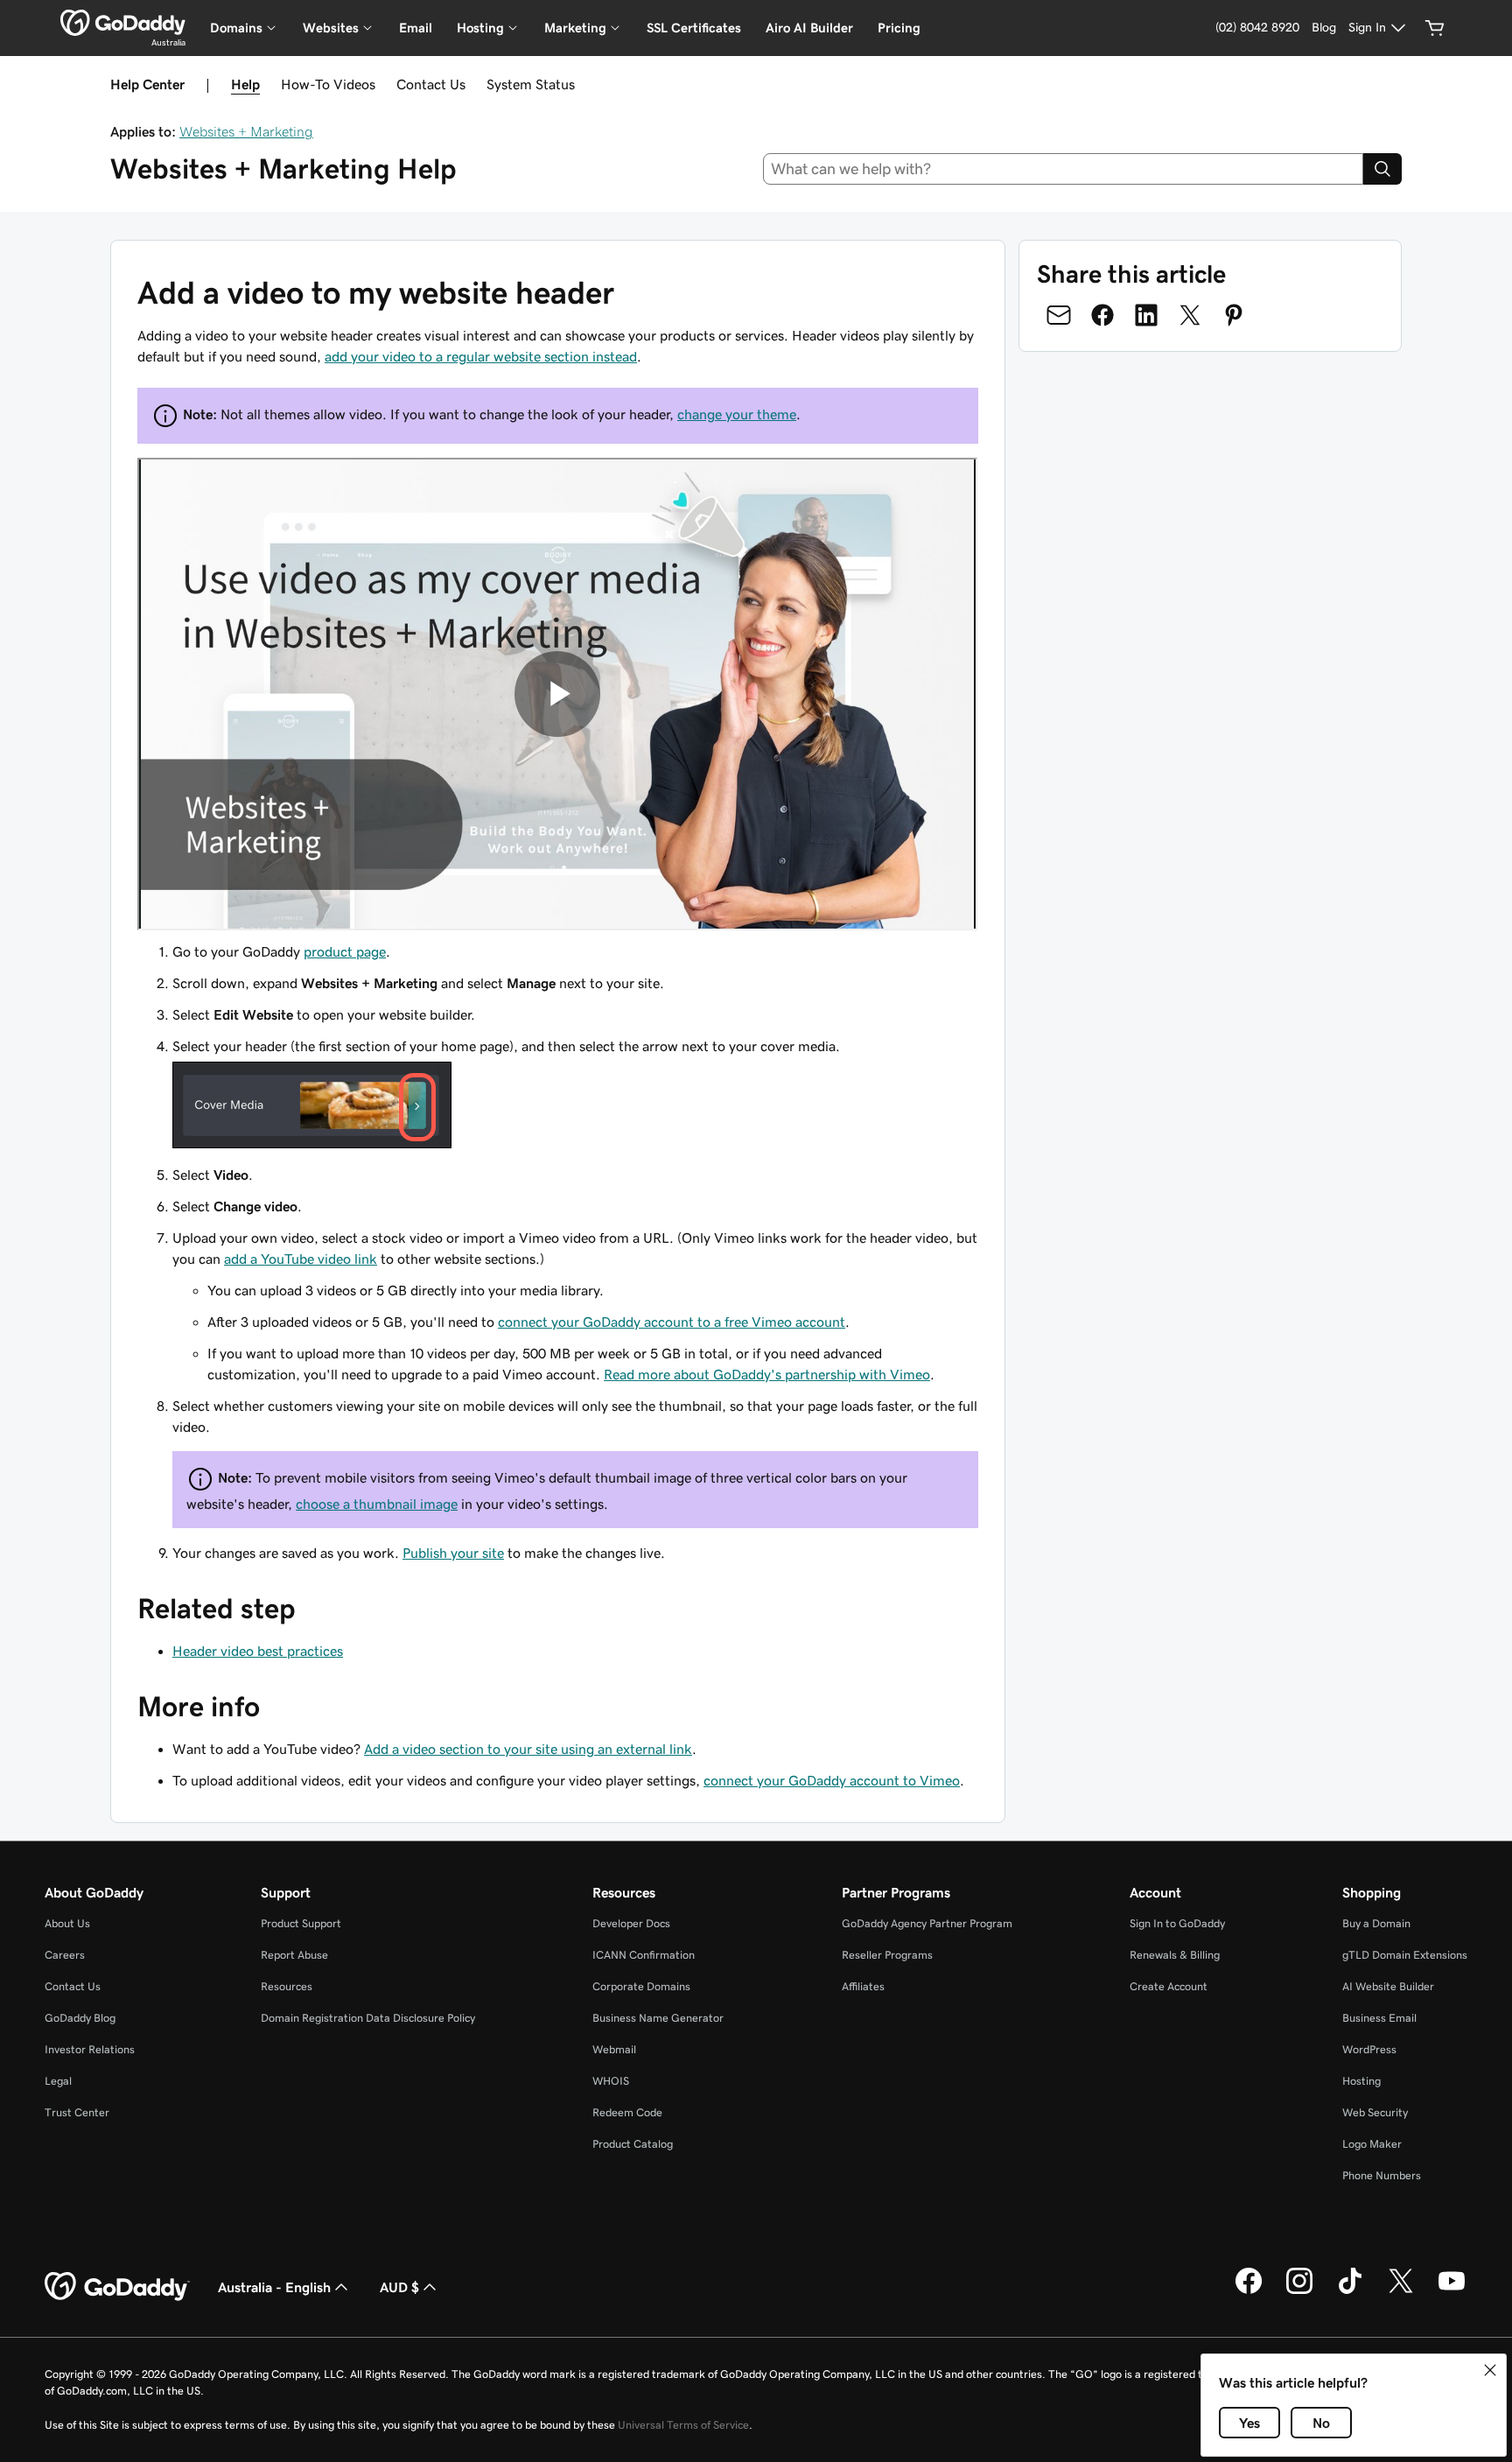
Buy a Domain (1376, 1923)
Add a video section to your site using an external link (528, 1749)
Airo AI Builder (809, 28)
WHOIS (611, 2081)
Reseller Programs (887, 1955)
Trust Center (77, 2112)
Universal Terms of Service (683, 2425)
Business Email (1379, 2018)
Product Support (301, 1923)
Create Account (1169, 1986)
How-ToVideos (328, 84)
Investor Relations (90, 2049)
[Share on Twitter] (1190, 315)
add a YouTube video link (301, 1259)
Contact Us (431, 84)
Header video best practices (258, 1651)
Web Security (1375, 2112)
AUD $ (399, 2287)
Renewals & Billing (1175, 1955)
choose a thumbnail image (377, 1504)
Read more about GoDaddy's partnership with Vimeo (767, 1374)
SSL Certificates (694, 28)
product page (345, 951)
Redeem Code (627, 2112)
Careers (65, 1955)
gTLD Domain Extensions (1405, 1955)
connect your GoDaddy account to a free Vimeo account (672, 1322)
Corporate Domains (641, 1986)
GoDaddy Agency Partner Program (927, 1923)
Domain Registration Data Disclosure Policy (368, 2018)
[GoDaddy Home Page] (117, 2287)
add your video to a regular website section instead (481, 356)
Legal (58, 2081)
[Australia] (123, 23)
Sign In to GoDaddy (1177, 1923)
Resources (287, 1986)
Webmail (614, 2049)
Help (245, 84)
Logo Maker (1372, 2144)
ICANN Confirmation (644, 1955)
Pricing (899, 28)
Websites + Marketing (246, 131)
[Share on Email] (1059, 315)
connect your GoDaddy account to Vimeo (832, 1780)
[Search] (1382, 169)
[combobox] (1064, 169)
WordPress (1369, 2049)
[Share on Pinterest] (1234, 315)
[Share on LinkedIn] (1146, 315)
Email (416, 28)
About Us (67, 1923)
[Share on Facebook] (1102, 315)
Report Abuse (294, 1955)
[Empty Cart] (1435, 28)
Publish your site (453, 1553)
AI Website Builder (1388, 1986)
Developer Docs (631, 1923)
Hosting (1361, 2081)
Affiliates (863, 1986)
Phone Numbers (1382, 2175)
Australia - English (274, 2287)
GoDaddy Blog (80, 2018)
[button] (1490, 2370)
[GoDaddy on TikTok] (1350, 2291)
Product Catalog (633, 2144)
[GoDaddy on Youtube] (1452, 2291)
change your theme (737, 414)
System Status (531, 84)
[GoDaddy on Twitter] (1401, 2291)
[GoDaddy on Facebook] (1249, 2291)
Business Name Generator (658, 2018)
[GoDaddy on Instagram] (1299, 2291)
